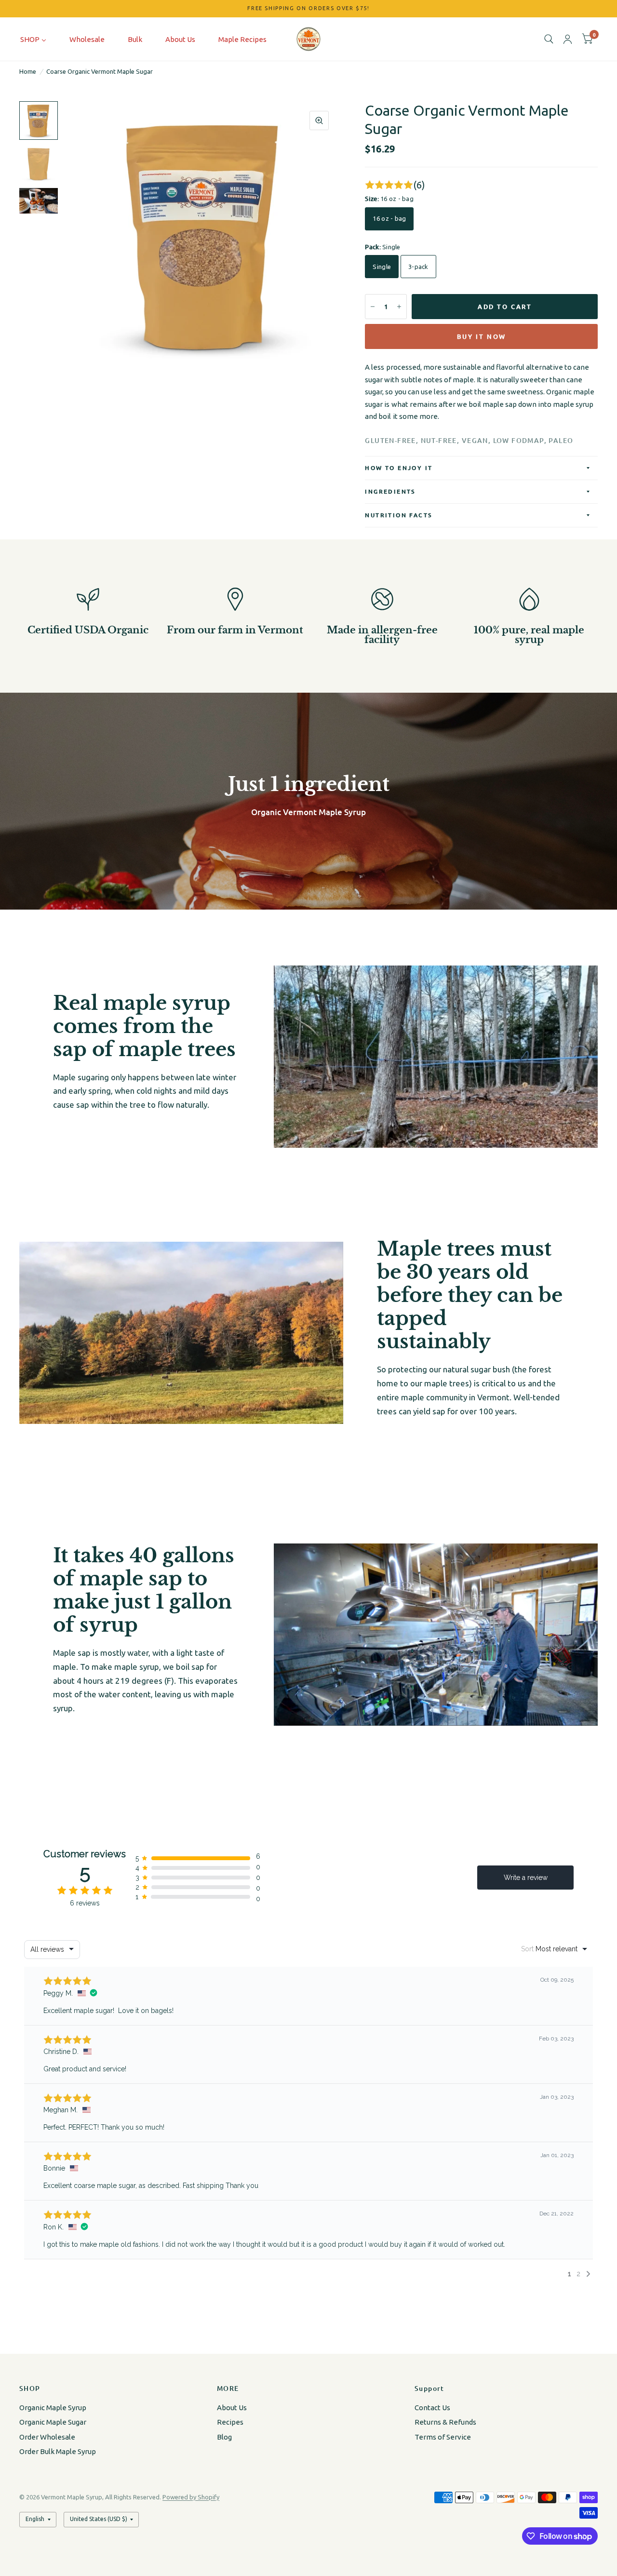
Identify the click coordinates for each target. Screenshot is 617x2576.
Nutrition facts (398, 515)
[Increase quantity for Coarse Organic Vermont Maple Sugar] (399, 307)
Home (28, 71)
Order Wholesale (47, 2437)
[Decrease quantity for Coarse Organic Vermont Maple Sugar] (373, 307)
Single (382, 267)
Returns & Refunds (445, 2422)
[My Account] (568, 39)
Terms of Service (443, 2437)
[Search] (549, 39)
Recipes (230, 2422)
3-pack (418, 267)
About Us (232, 2408)
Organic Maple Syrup (53, 2408)
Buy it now (482, 336)
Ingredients (390, 491)
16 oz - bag (389, 218)
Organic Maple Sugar (53, 2422)
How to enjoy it (399, 468)
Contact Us (432, 2408)
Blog (224, 2437)
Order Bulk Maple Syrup (58, 2451)
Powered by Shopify (191, 2497)
